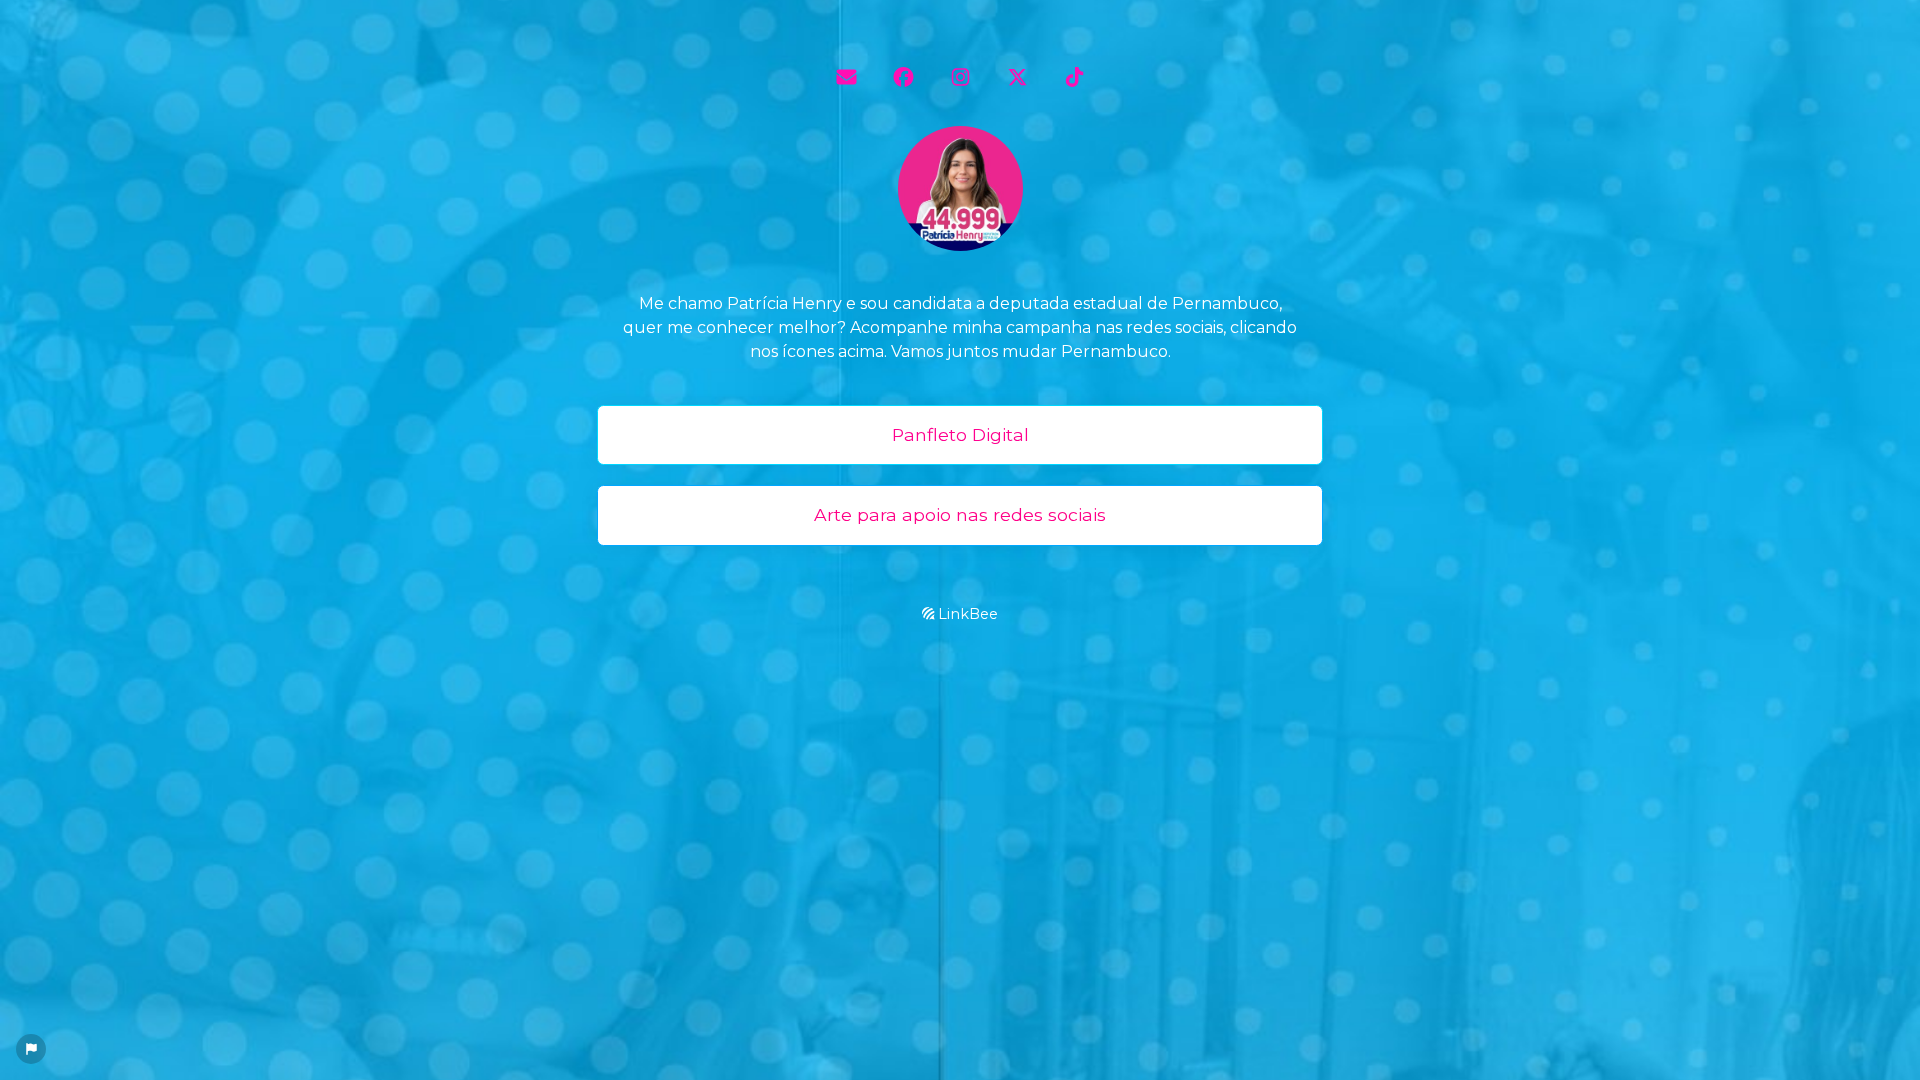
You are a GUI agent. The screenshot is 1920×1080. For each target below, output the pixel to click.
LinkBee (966, 614)
